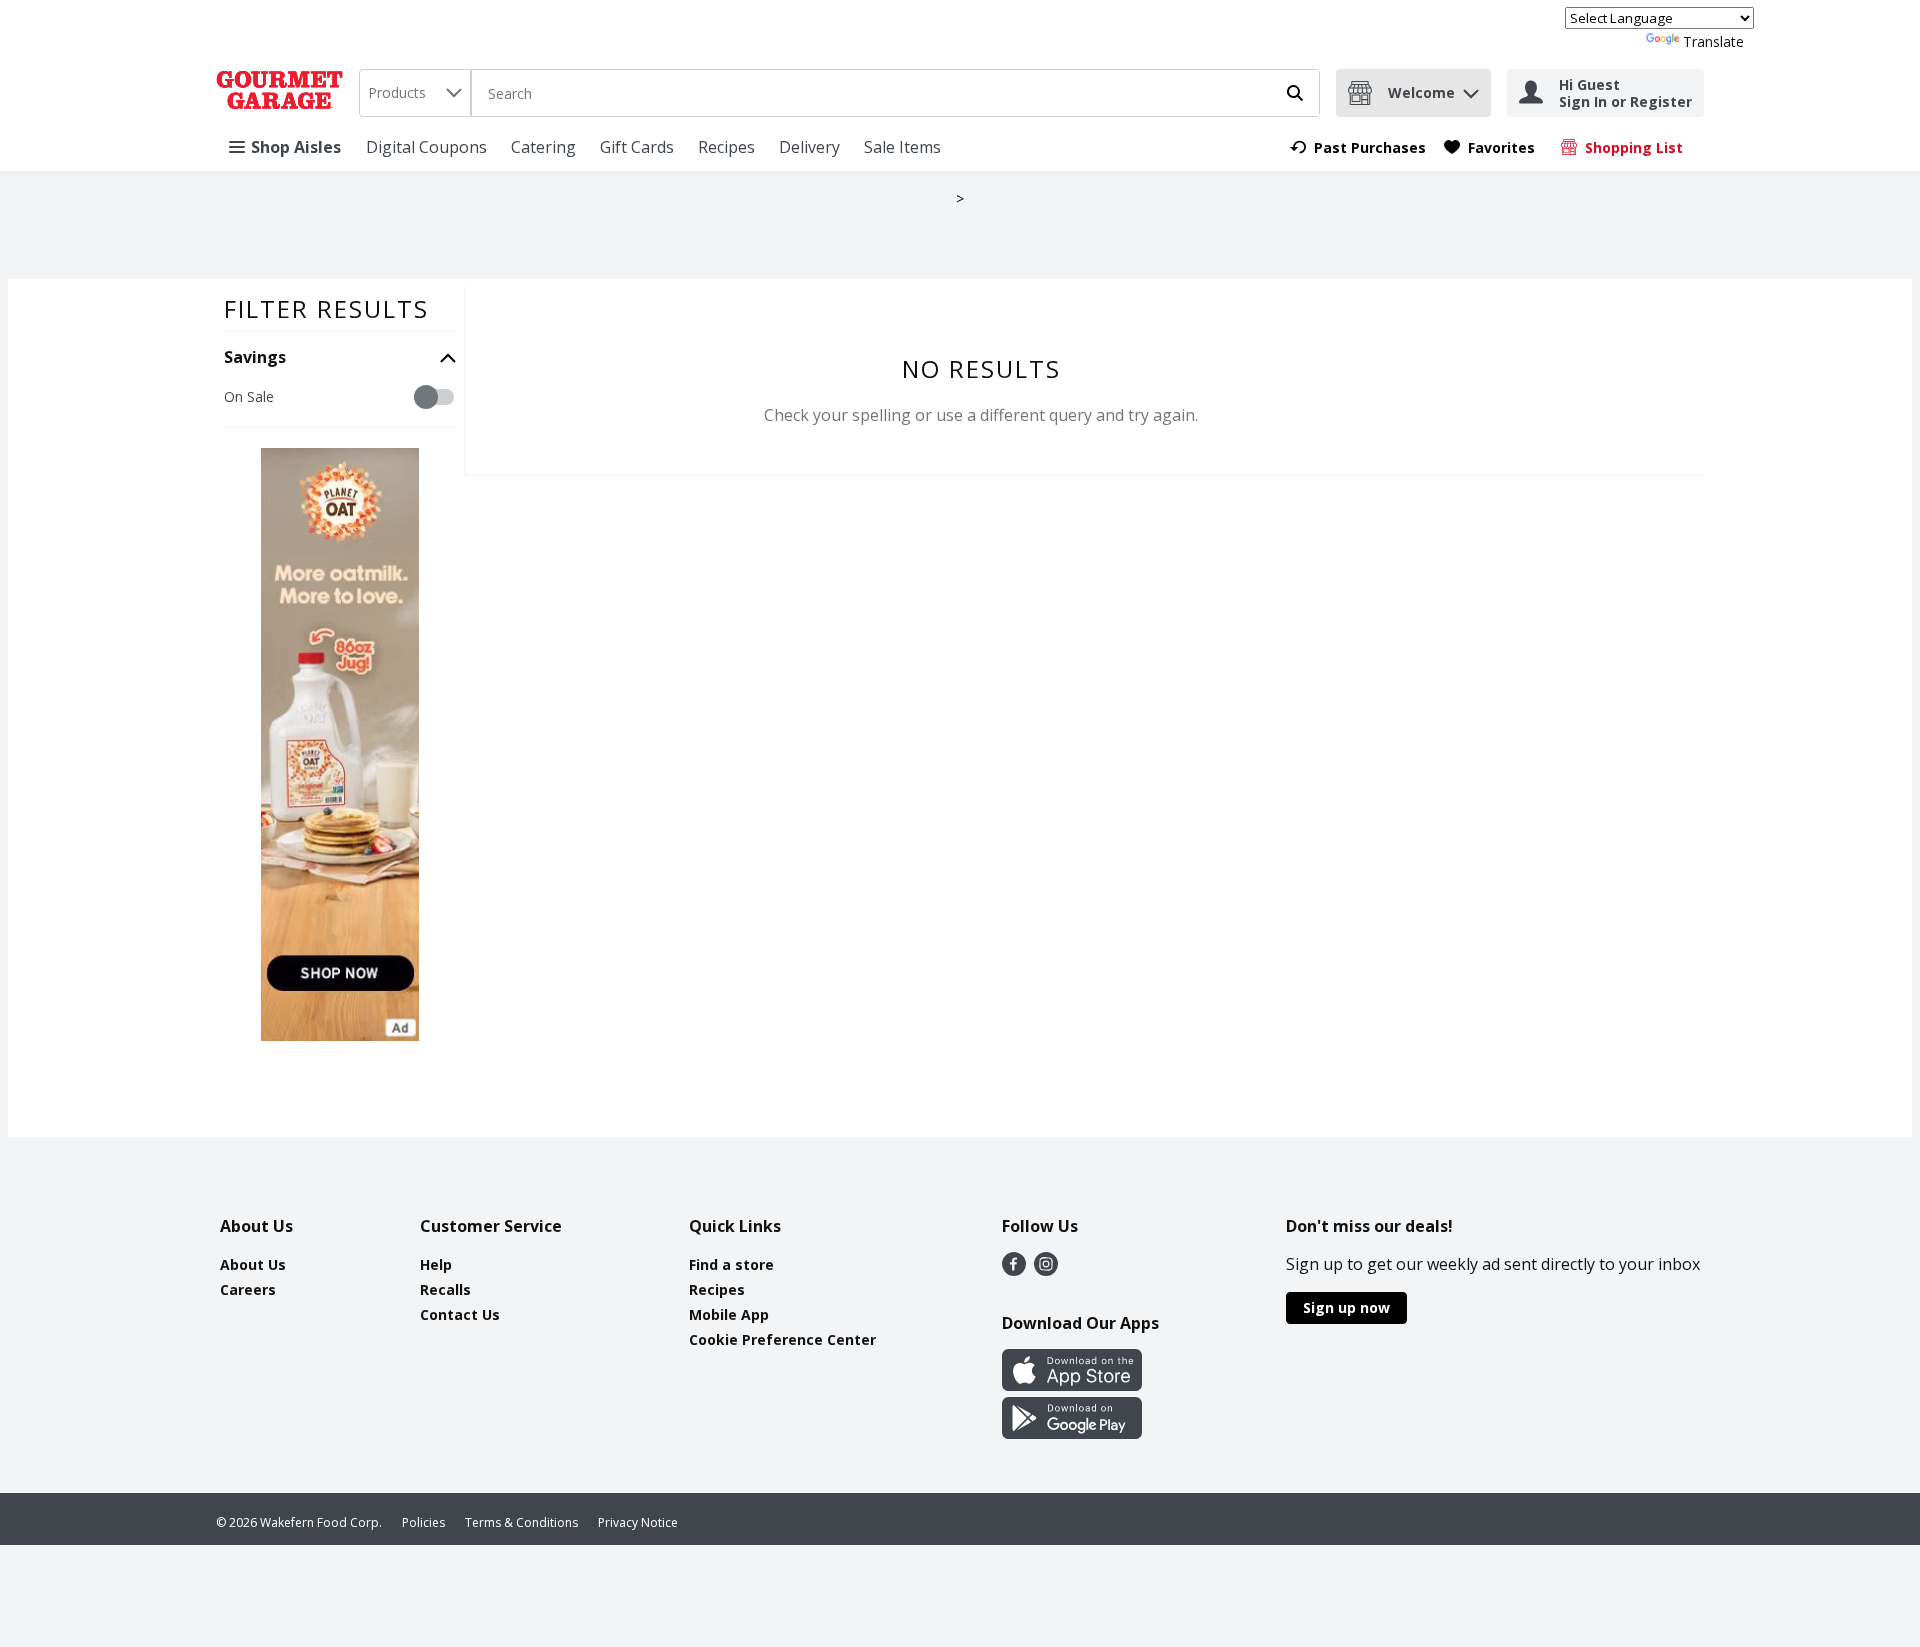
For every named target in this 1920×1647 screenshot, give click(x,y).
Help (436, 1264)
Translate (1713, 41)
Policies (423, 1522)
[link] (1358, 147)
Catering (543, 147)
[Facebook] (1014, 1270)
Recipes (726, 147)
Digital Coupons (426, 147)
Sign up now (1346, 1307)
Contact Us (460, 1314)
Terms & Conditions (521, 1522)
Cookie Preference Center (782, 1339)
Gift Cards (637, 147)
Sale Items (902, 147)
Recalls (445, 1289)
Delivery (809, 147)
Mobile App (729, 1314)
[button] (1471, 88)
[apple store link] (1072, 1385)
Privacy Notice (638, 1522)
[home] (283, 93)
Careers (248, 1289)
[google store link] (1072, 1433)
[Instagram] (1046, 1270)
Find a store (731, 1264)
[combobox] (415, 93)
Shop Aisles (296, 147)
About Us (253, 1264)
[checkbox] (234, 397)
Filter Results (326, 308)
